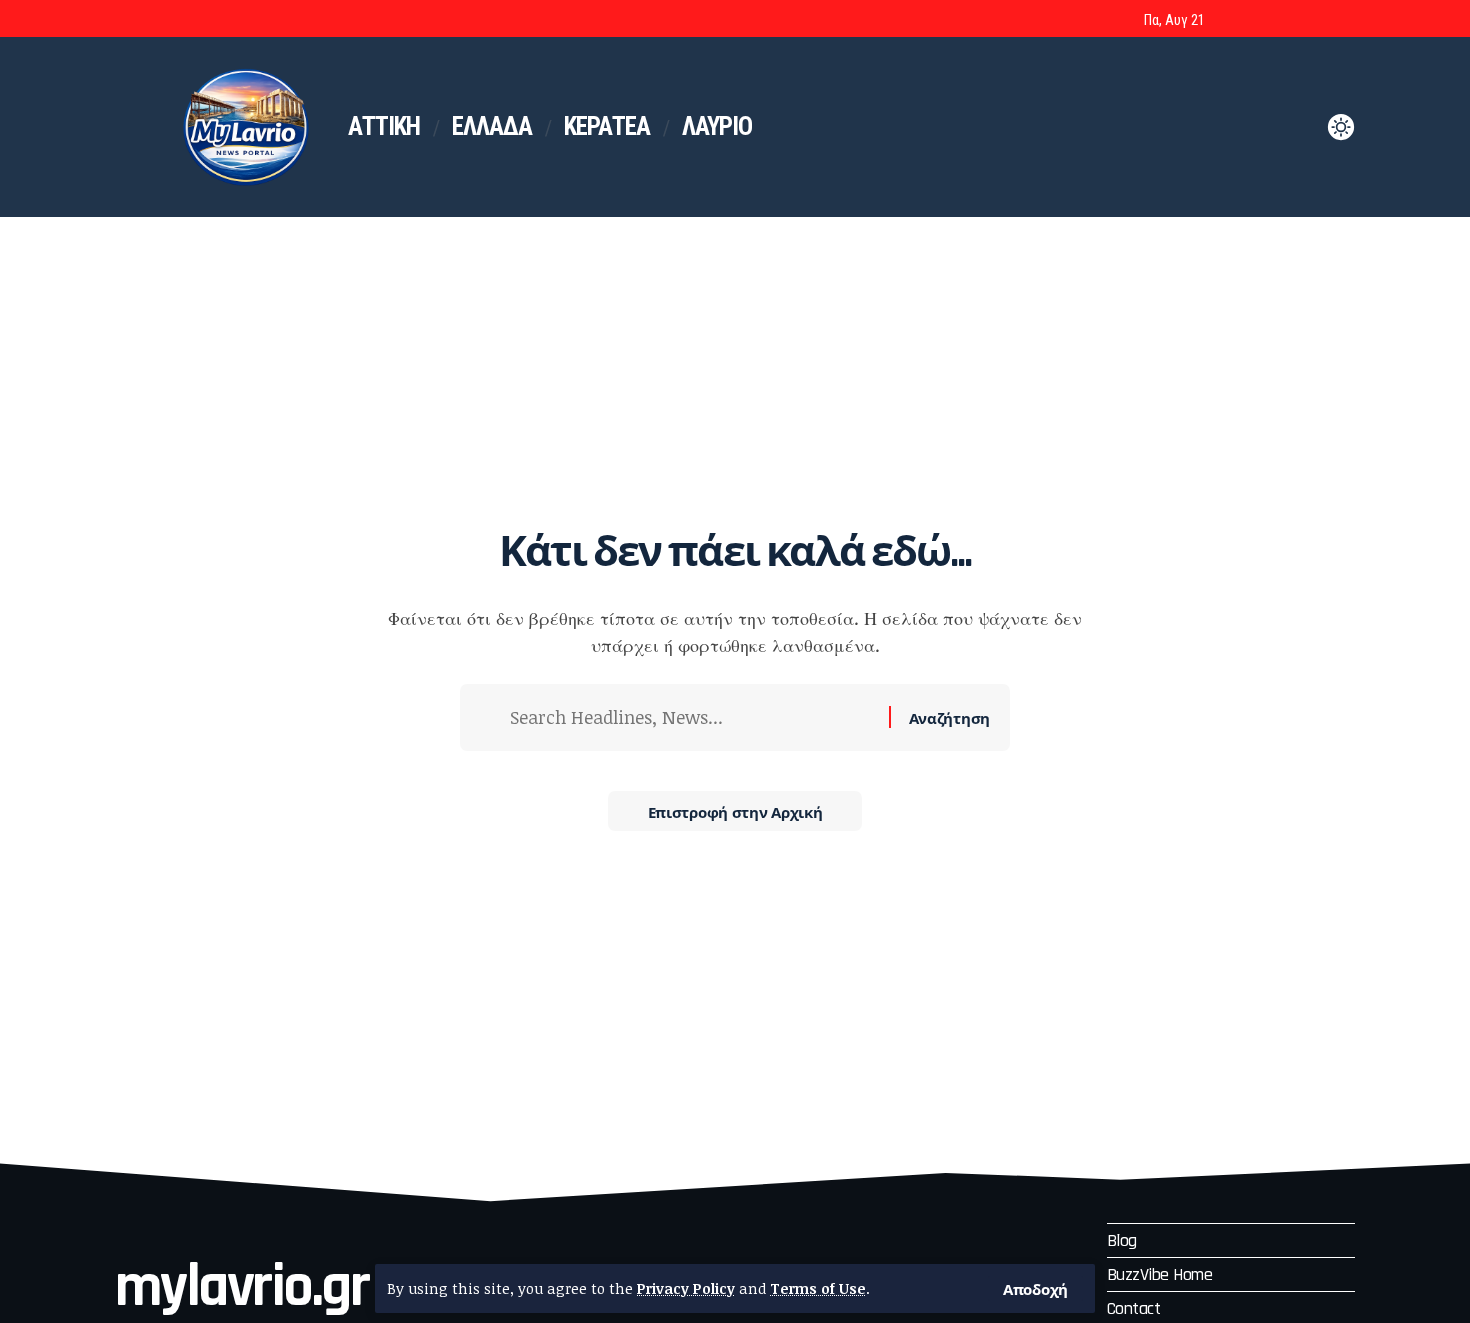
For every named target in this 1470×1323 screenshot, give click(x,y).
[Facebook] (1236, 20)
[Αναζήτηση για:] (692, 717)
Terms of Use (818, 1288)
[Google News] (1317, 20)
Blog (1122, 1240)
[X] (1263, 20)
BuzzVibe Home (1160, 1274)
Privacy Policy (686, 1288)
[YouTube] (1290, 20)
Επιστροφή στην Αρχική (735, 811)
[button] (1035, 1288)
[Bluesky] (1344, 20)
